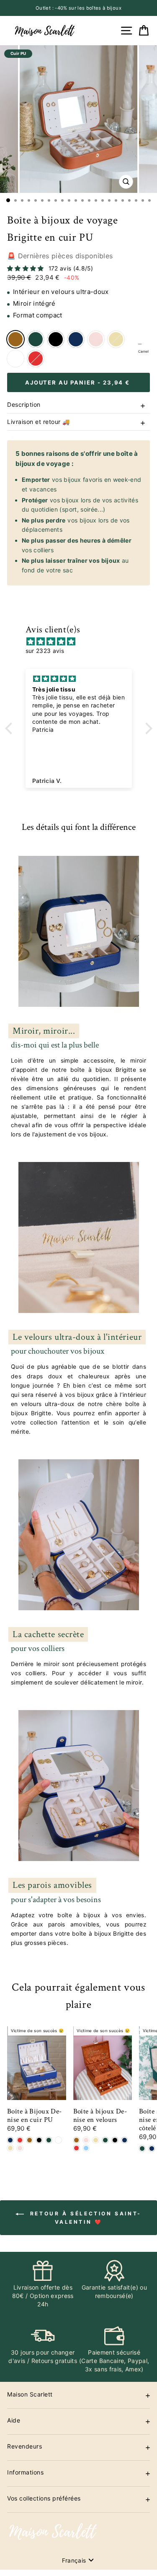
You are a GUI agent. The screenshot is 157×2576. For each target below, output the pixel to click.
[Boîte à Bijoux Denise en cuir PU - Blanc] (58, 2140)
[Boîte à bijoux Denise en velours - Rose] (86, 2140)
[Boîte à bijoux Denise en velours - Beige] (96, 2140)
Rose (96, 339)
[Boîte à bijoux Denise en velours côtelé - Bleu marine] (152, 2148)
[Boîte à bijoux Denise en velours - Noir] (115, 2140)
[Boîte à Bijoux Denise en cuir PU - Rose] (20, 2148)
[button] (10, 728)
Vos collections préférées (44, 2498)
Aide (14, 2420)
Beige (116, 339)
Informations (25, 2472)
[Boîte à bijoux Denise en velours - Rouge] (76, 2148)
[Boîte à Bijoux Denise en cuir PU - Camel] (30, 2140)
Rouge (36, 359)
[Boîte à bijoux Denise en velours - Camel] (76, 2140)
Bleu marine (76, 339)
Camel (15, 339)
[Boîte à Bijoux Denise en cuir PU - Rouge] (20, 2140)
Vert (36, 339)
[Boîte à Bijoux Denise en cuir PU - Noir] (39, 2140)
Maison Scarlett (30, 2394)
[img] (83, 642)
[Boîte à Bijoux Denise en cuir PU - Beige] (10, 2148)
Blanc (15, 359)
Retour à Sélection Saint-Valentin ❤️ (84, 2218)
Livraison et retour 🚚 (39, 422)
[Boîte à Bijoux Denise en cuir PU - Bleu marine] (10, 2140)
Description (24, 404)
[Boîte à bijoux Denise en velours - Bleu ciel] (86, 2148)
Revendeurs (24, 2446)
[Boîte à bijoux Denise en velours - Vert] (105, 2140)
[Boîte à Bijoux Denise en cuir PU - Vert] (49, 2140)
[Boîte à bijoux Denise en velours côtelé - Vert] (142, 2148)
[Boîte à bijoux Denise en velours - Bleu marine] (125, 2140)
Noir (56, 339)
